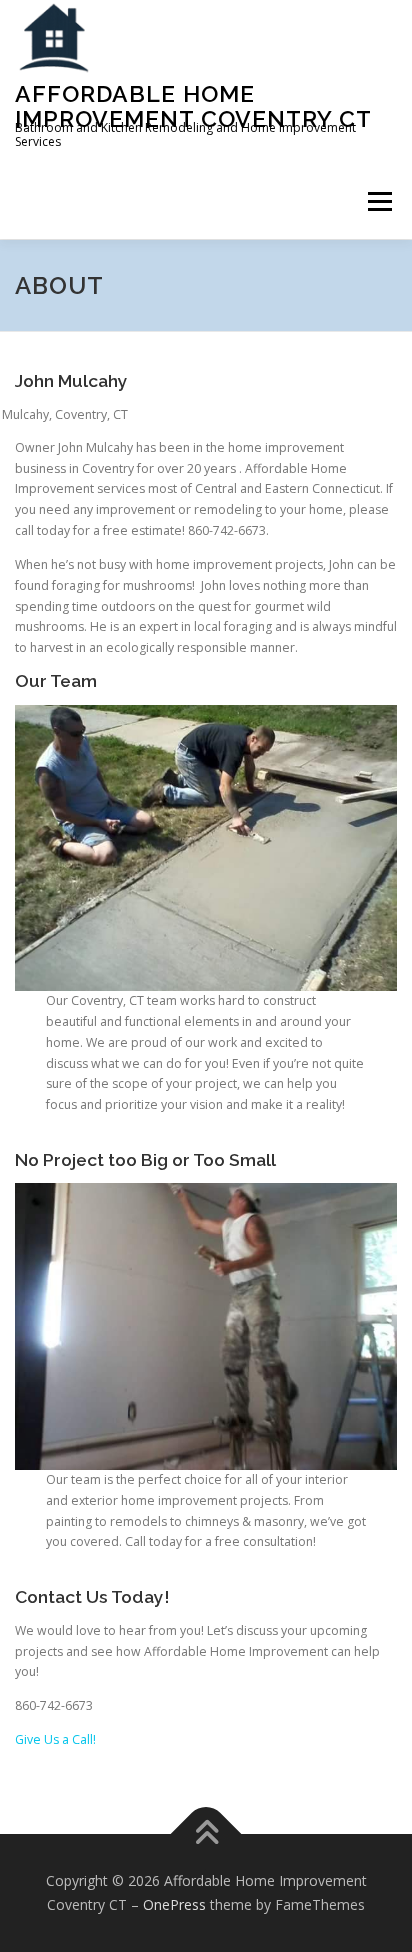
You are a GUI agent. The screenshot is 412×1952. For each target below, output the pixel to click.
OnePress (174, 1904)
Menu (378, 201)
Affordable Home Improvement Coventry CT (193, 105)
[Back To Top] (206, 1834)
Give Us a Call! (55, 1739)
